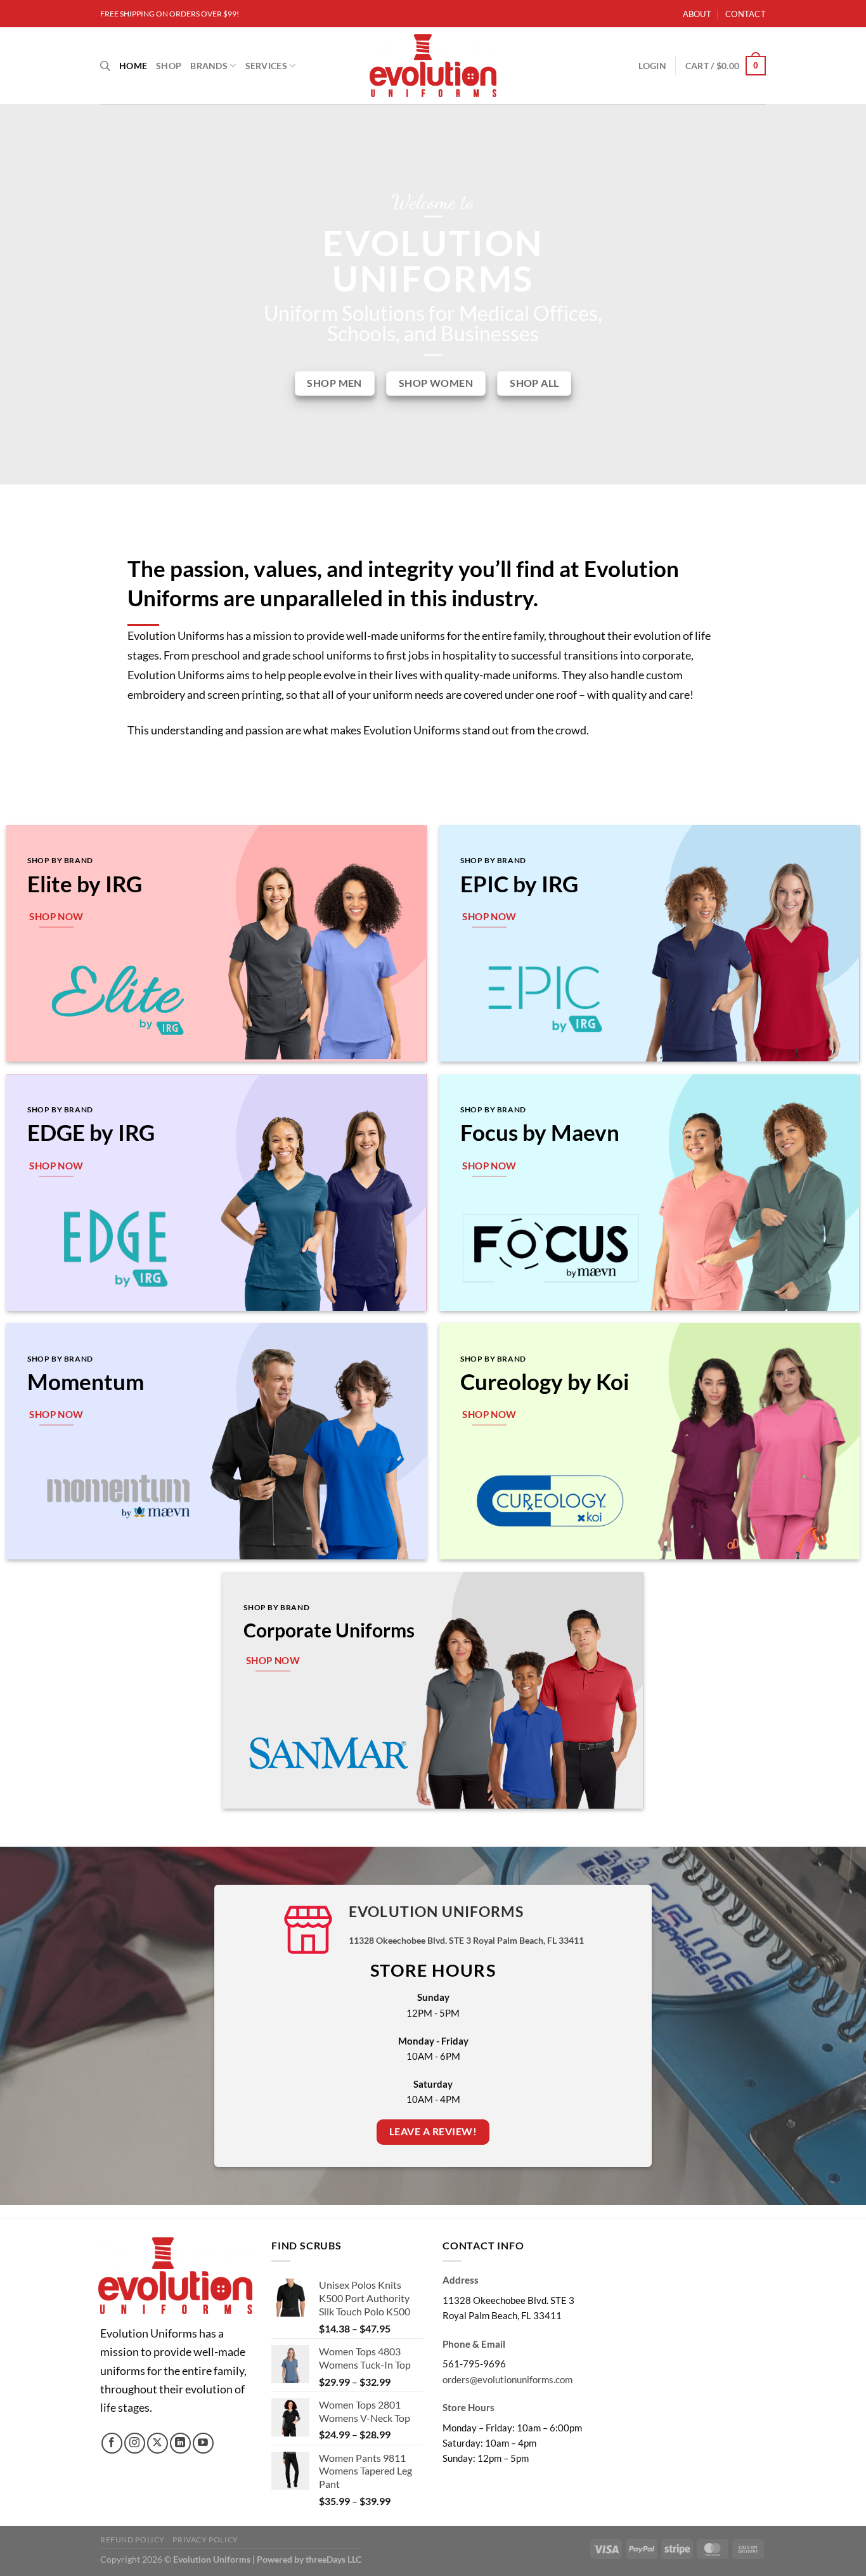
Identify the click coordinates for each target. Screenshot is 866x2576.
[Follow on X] (158, 2443)
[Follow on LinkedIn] (180, 2443)
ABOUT (697, 14)
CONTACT (746, 14)
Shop (169, 66)
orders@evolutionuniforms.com (507, 2379)
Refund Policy (132, 2540)
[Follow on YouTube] (203, 2443)
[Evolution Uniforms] (433, 66)
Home (133, 66)
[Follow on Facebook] (112, 2443)
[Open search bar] (105, 66)
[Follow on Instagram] (135, 2443)
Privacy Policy (205, 2540)
